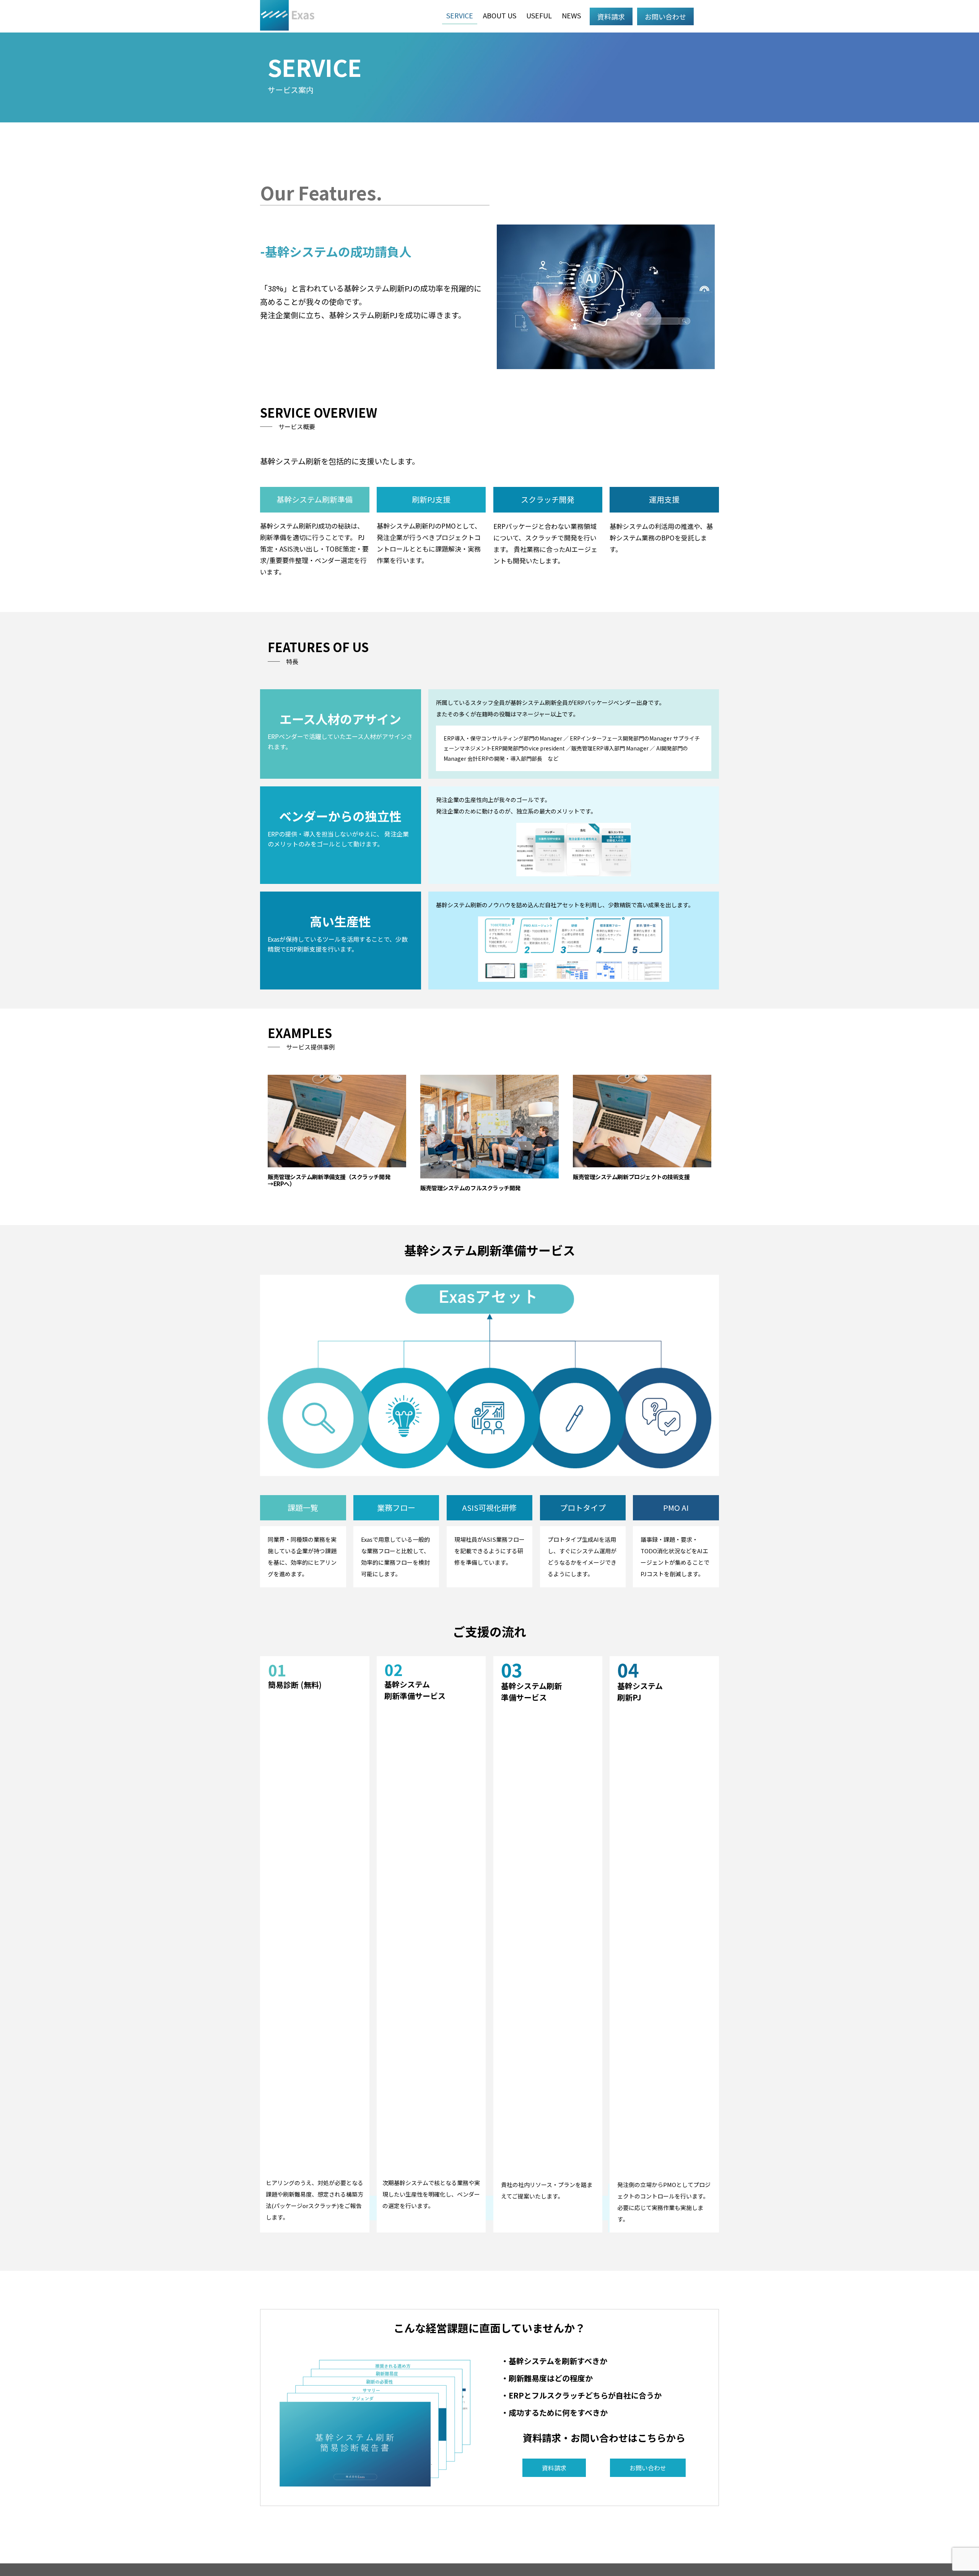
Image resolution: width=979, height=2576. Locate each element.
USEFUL (539, 15)
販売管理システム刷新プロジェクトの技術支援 (631, 1177)
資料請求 (611, 16)
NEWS (571, 15)
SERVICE (460, 15)
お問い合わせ (665, 16)
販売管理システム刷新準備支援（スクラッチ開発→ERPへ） (329, 1180)
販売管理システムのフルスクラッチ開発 (470, 1188)
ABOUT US (500, 15)
